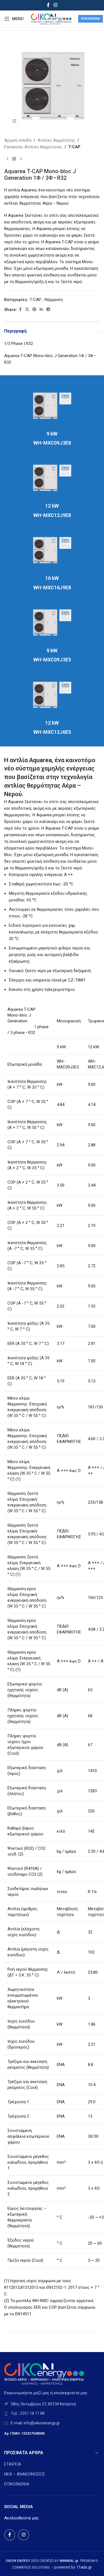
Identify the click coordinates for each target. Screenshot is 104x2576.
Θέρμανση (54, 300)
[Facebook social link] (48, 5)
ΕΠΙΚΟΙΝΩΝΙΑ (17, 2484)
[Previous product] (7, 159)
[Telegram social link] (48, 309)
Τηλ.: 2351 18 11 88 (28, 2413)
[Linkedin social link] (41, 309)
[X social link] (27, 309)
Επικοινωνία (91, 19)
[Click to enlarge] (15, 121)
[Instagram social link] (55, 5)
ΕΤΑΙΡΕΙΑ (13, 2464)
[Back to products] (14, 159)
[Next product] (21, 159)
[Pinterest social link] (34, 309)
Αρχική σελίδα (18, 140)
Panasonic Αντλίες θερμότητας (33, 147)
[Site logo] (51, 19)
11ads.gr (84, 2567)
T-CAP (74, 147)
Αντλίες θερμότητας (56, 140)
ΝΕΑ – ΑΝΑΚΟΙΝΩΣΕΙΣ (25, 2474)
